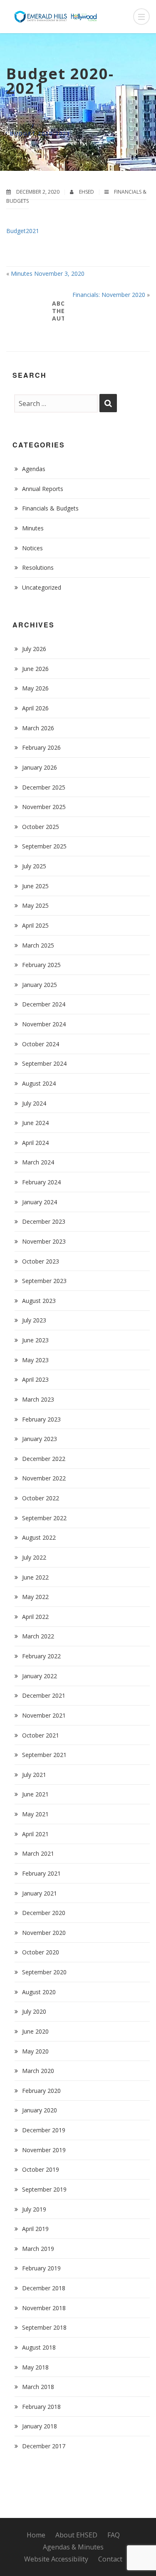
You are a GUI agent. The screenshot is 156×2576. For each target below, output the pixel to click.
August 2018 (39, 2347)
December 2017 (44, 2446)
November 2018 (44, 2308)
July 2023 (34, 1320)
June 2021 (35, 1794)
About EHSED (76, 2535)
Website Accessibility (56, 2559)
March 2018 (38, 2387)
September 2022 (44, 1518)
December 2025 (44, 787)
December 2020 (44, 1913)
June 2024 (35, 1123)
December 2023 (44, 1221)
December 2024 (44, 1004)
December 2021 (44, 1695)
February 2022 (41, 1656)
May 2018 (35, 2367)
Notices (32, 548)
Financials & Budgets (74, 126)
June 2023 (35, 1340)
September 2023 (44, 1281)
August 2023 (39, 1301)
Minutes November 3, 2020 (48, 273)
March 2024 (38, 1162)
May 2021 (35, 1814)
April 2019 (35, 2229)
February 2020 (41, 2091)
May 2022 (35, 1597)
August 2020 (39, 1992)
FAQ (114, 2535)
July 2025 (34, 866)
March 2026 (38, 728)
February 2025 (41, 965)
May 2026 (35, 688)
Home (19, 126)
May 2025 (35, 905)
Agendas (34, 469)
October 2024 (41, 1044)
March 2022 (38, 1636)
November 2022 (44, 1478)
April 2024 (35, 1143)
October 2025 (41, 827)
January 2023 (40, 1439)
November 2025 (44, 807)
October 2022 (41, 1498)
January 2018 (40, 2426)
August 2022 (39, 1537)
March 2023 (38, 1399)
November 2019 (44, 2150)
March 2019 (38, 2249)
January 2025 (40, 985)
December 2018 (44, 2288)
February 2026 (41, 747)
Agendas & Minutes (73, 2547)
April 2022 (35, 1617)
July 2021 (34, 1775)
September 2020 (44, 1972)
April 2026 (35, 708)
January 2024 (40, 1202)
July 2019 (34, 2209)
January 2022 (40, 1676)
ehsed (87, 192)
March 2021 (38, 1853)
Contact (110, 2559)
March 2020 (38, 2071)
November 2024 (44, 1024)
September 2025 (44, 846)
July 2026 (34, 649)
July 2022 (34, 1557)
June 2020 (35, 2031)
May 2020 (35, 2051)
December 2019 (44, 2130)
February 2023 (41, 1419)
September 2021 (44, 1755)
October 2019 (41, 2169)
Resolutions (38, 567)
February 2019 (41, 2268)
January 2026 (40, 767)
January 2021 (40, 1893)
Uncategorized (42, 587)
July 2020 (34, 2011)
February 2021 (41, 1873)
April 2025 (35, 925)
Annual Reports (43, 489)
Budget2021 (23, 231)
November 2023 (44, 1241)
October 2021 (41, 1735)
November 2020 (44, 1933)
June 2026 (35, 669)
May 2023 (35, 1360)
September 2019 (44, 2189)
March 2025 (38, 945)
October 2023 (41, 1261)
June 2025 (35, 886)
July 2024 (34, 1103)
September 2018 (44, 2327)
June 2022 (35, 1577)
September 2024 (44, 1063)
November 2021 (44, 1715)
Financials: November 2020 (109, 295)
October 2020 (41, 1952)
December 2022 (44, 1459)
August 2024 (39, 1083)
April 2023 (35, 1379)
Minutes (33, 528)
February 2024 (41, 1182)
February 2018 (41, 2407)
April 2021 (35, 1834)
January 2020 (40, 2110)
